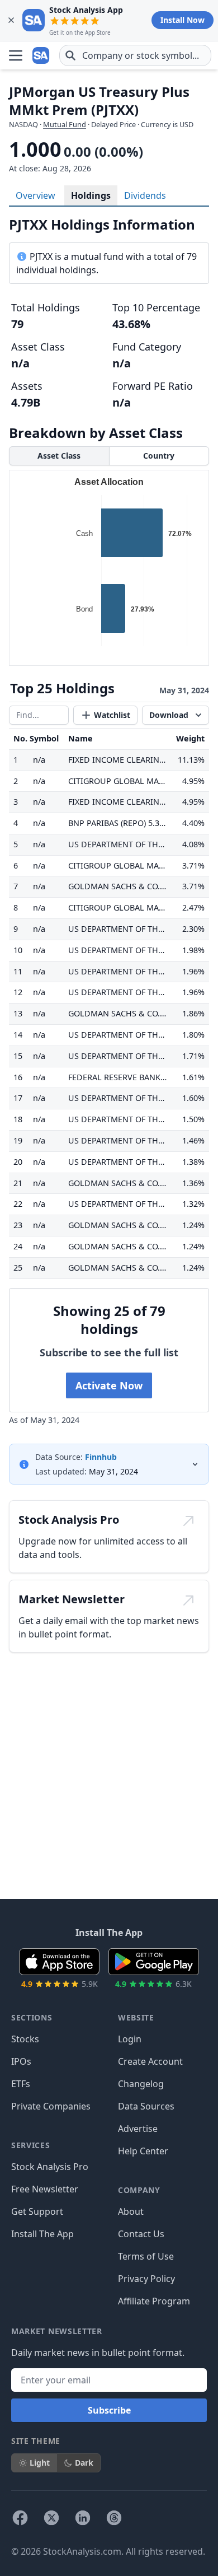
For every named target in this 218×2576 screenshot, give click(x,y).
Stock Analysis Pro (50, 2167)
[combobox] (135, 55)
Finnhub (101, 1457)
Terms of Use (146, 2256)
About (131, 2211)
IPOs (21, 2061)
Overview (35, 195)
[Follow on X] (51, 2518)
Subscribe (109, 2410)
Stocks (25, 2039)
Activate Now (109, 1385)
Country (159, 456)
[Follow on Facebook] (20, 2518)
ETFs (21, 2084)
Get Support (37, 2211)
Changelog (141, 2084)
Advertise (138, 2129)
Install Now (183, 20)
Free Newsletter (45, 2189)
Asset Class (59, 456)
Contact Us (141, 2234)
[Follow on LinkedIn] (83, 2518)
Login (130, 2039)
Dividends (145, 195)
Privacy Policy (146, 2279)
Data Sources (146, 2106)
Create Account (150, 2061)
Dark (84, 2463)
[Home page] (41, 55)
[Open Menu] (16, 55)
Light (40, 2463)
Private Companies (51, 2106)
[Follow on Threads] (114, 2518)
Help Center (143, 2151)
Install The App (42, 2234)
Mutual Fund (65, 124)
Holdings (91, 195)
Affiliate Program (154, 2301)
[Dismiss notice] (11, 20)
